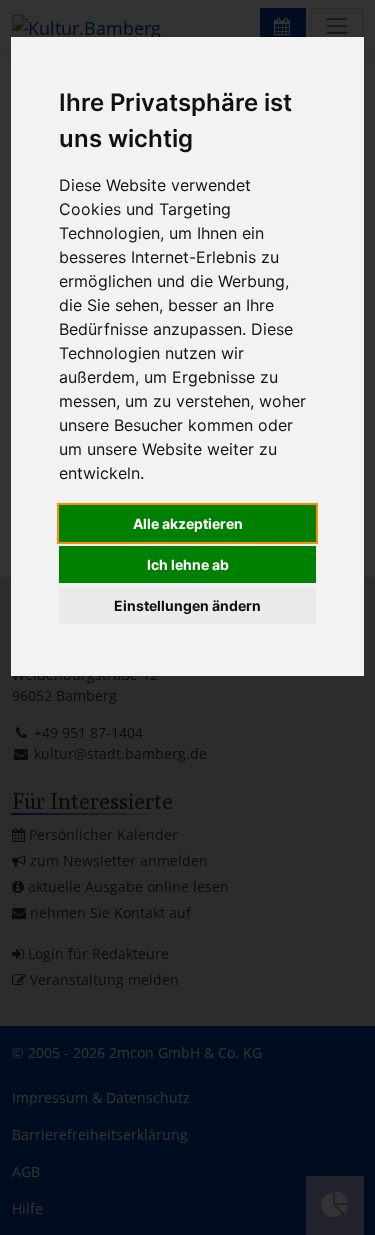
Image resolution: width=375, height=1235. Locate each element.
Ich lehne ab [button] (188, 564)
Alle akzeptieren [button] (188, 523)
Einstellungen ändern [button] (187, 605)
